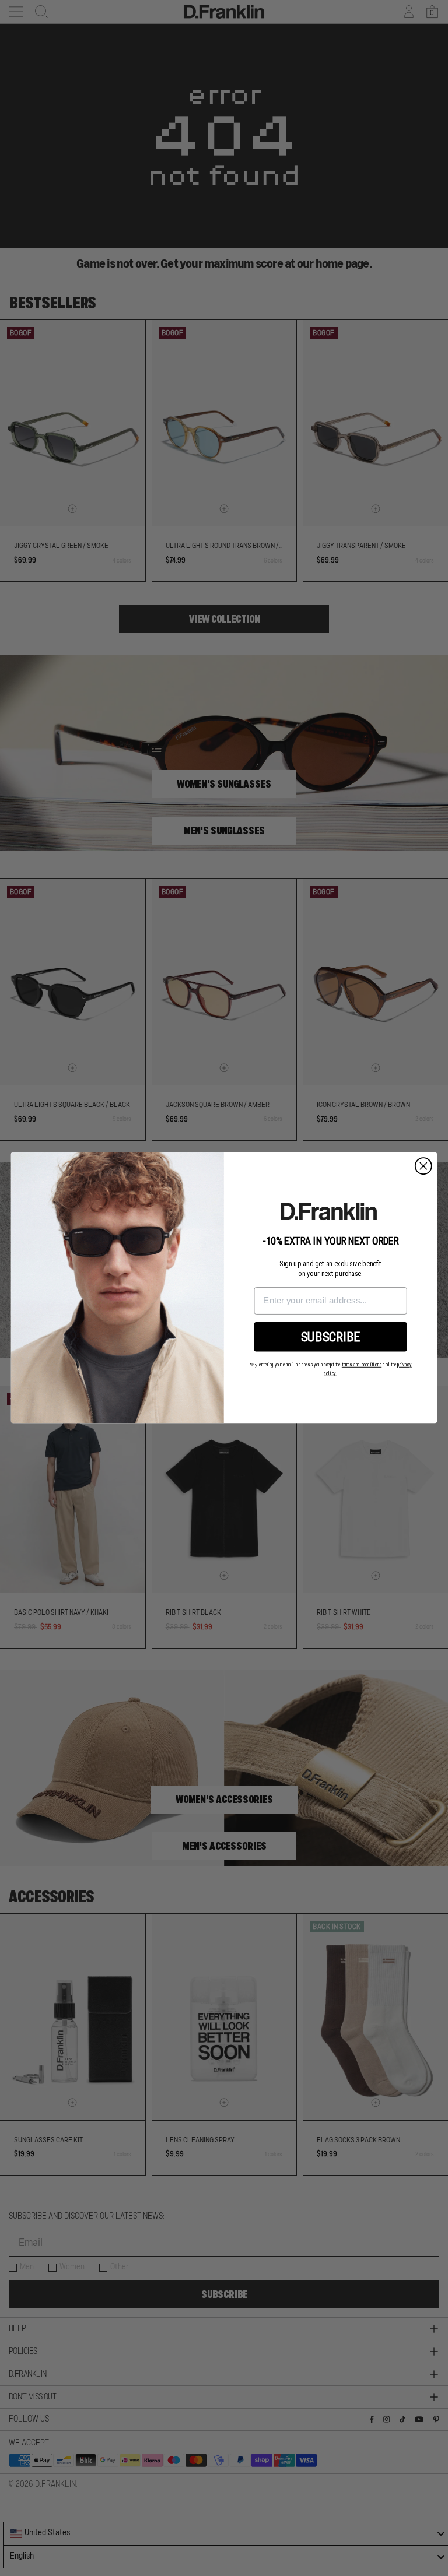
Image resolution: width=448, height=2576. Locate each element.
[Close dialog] (423, 1166)
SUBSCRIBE (330, 1337)
